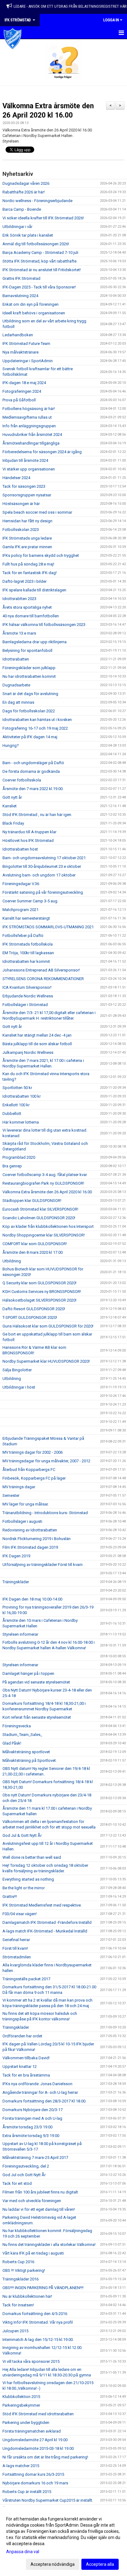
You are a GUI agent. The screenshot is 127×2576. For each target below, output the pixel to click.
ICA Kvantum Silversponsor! (27, 987)
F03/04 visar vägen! (20, 1914)
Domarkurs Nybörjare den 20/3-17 (33, 2110)
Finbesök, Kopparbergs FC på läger (34, 1478)
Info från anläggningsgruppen (29, 426)
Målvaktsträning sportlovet (26, 1752)
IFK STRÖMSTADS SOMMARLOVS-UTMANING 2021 (48, 927)
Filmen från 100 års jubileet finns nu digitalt (40, 2192)
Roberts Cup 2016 (18, 2262)
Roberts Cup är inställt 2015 (27, 2492)
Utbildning (12, 1261)
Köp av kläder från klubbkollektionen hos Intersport (48, 1226)
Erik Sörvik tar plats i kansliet (28, 235)
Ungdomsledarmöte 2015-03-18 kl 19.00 (38, 2448)
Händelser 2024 (16, 478)
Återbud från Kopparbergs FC (29, 1470)
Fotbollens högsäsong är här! (29, 409)
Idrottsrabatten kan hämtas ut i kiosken (37, 720)
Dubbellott (12, 1114)
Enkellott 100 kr (16, 1105)
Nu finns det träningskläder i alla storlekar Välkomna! (49, 2245)
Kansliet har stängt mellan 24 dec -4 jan (37, 1035)
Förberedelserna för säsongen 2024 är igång (42, 452)
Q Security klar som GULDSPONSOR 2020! (39, 1283)
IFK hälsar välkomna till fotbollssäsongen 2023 (44, 625)
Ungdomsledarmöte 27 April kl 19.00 (35, 2440)
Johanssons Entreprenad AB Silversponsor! (41, 970)
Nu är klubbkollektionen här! (27, 2296)
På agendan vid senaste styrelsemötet (36, 1682)
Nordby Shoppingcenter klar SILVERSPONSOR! (44, 1235)
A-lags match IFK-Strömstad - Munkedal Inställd (45, 1931)
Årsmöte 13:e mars (19, 633)
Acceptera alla (100, 2564)
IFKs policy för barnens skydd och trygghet (41, 555)
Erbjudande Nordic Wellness (28, 996)
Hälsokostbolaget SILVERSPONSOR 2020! (39, 1300)
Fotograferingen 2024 (22, 391)
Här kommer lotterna (21, 1122)
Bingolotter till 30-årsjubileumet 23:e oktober (42, 866)
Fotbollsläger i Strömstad (25, 1005)
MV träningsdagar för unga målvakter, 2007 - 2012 (46, 1461)
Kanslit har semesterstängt (26, 918)
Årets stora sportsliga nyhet (27, 607)
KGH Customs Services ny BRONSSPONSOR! (42, 1292)
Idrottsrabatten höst (20, 849)
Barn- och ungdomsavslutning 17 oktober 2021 (44, 858)
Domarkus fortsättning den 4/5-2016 (35, 2314)
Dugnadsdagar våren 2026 (26, 183)
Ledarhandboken (18, 335)
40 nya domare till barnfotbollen (31, 616)
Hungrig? (11, 745)
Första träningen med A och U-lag (32, 2118)
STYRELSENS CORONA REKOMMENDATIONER (43, 979)
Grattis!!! (10, 1897)
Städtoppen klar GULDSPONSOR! (32, 1201)
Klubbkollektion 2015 (21, 2397)
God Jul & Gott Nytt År (22, 1835)
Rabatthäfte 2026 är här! (24, 192)
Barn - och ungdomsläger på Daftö (33, 763)
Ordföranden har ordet (22, 2036)
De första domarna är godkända (31, 771)
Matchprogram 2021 (20, 910)
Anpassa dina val (23, 2552)
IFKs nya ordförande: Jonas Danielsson (37, 2084)
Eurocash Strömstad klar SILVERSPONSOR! (40, 1209)
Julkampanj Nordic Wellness (28, 1052)
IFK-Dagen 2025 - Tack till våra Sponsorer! (39, 287)
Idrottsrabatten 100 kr (22, 1096)
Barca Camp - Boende (22, 209)
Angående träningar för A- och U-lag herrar (40, 2092)
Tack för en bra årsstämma (26, 2075)
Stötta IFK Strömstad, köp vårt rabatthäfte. (40, 261)
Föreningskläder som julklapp (29, 668)
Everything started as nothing (28, 1879)
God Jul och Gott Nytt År (24, 2175)
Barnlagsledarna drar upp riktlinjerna (35, 642)
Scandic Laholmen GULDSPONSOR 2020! (39, 1218)
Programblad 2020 (19, 1157)
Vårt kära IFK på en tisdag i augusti (33, 2253)
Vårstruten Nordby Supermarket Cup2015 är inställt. (48, 2500)
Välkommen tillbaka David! (26, 2058)
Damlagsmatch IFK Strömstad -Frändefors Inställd (47, 1922)
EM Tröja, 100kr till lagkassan (28, 953)
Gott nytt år (12, 797)
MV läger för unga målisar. (26, 1504)
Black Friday (13, 823)
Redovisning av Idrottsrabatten (30, 1530)
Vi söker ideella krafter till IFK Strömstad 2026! (43, 218)
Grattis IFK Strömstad (21, 278)
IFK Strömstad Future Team (26, 344)
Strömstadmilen (17, 1957)
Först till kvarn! (15, 1948)
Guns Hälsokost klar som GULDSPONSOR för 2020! (48, 1326)
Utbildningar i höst (19, 1387)
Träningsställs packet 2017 (26, 1979)
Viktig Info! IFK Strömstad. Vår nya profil (38, 2322)
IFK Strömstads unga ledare (27, 538)
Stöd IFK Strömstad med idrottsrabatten (38, 2414)
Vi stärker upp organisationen (29, 469)
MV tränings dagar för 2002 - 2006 (33, 1452)
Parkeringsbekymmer (21, 2405)
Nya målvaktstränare (20, 352)
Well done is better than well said (32, 1857)
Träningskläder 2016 (20, 2279)
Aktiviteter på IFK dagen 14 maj (30, 737)
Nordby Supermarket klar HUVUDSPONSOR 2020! (46, 1361)
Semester (11, 1495)
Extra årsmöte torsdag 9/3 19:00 (31, 2136)
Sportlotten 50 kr (17, 1088)
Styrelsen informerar (20, 1634)
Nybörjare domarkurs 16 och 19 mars (35, 2483)
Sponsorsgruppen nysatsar (27, 495)
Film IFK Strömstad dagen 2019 (30, 1547)
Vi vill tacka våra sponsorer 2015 (31, 2361)
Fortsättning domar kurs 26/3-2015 (33, 2474)
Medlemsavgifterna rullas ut (27, 417)
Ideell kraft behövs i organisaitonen (34, 313)
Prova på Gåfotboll (19, 400)
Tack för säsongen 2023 (24, 486)
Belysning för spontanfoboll (27, 650)
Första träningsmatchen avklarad (32, 2431)
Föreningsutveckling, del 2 (26, 2166)
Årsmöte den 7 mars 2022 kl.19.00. (33, 789)
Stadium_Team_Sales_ (22, 1735)
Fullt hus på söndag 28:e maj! (28, 564)
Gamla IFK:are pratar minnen (27, 547)
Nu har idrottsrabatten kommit (29, 676)
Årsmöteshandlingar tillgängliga (31, 443)
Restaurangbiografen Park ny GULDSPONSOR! (43, 1183)
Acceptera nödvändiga (53, 2564)
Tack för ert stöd (17, 2183)
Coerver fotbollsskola (22, 780)
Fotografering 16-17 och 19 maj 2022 (35, 728)
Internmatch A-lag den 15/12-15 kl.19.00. (38, 2340)
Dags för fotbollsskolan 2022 (29, 711)
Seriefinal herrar (16, 1940)
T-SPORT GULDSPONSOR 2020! (30, 1317)
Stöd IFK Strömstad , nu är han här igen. (37, 815)
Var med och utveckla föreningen (32, 2201)
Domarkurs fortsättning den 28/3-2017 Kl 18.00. (44, 2101)
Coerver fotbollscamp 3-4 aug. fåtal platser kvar (45, 1175)
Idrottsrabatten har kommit (26, 961)
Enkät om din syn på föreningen (31, 304)
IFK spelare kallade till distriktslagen (34, 590)
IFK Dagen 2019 (16, 1556)
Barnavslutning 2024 (20, 296)
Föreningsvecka (17, 1726)
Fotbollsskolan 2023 (21, 530)
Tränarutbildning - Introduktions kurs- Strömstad (45, 1513)
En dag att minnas (18, 702)
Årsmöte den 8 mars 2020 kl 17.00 (33, 1252)
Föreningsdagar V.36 (21, 884)
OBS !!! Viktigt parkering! (24, 2270)
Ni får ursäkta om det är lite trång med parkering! (45, 2457)
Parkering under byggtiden (26, 2423)
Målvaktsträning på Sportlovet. (30, 1760)
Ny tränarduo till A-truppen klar (29, 832)
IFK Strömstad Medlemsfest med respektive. (42, 1905)
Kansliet (10, 806)
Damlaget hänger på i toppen (28, 1673)
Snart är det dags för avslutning (30, 694)
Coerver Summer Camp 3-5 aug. (30, 901)
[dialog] (63, 2541)
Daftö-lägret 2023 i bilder (25, 581)
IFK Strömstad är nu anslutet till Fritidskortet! (42, 270)
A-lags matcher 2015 (21, 2466)
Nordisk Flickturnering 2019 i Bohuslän (37, 1539)
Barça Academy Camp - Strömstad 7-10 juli (40, 253)
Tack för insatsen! (18, 2305)
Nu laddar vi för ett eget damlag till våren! (39, 2209)
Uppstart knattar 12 (20, 2067)
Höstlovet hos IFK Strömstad (28, 841)
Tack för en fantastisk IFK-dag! (30, 573)
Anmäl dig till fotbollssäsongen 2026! (36, 244)
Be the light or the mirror (24, 1888)
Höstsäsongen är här (21, 504)
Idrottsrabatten (16, 659)
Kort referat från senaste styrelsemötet (37, 1717)
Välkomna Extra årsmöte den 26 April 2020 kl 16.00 (47, 1192)
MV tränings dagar (19, 1487)
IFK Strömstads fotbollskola (28, 944)
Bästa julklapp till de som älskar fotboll (37, 1044)
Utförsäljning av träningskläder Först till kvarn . (43, 1565)
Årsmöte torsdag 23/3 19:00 (27, 2127)
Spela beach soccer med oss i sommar (37, 512)
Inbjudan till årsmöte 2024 (25, 460)
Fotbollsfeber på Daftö (23, 936)
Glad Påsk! (12, 1743)
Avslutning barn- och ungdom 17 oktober (39, 875)
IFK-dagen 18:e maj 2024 (24, 383)
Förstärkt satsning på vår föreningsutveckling (43, 892)
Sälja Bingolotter (17, 1370)
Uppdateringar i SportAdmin (28, 361)
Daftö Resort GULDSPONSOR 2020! (34, 1309)
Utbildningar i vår (17, 227)
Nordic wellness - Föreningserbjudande (37, 201)
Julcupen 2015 (15, 2331)
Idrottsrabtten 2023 (19, 599)
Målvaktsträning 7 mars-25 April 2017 (35, 2158)
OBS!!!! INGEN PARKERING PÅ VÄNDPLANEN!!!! (43, 2288)
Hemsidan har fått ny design (27, 521)
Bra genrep (12, 1166)
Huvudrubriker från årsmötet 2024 (32, 435)
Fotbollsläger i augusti (22, 1521)
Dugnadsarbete (16, 685)
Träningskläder (16, 1582)
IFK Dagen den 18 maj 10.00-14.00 (32, 1599)
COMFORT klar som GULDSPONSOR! (35, 1244)
